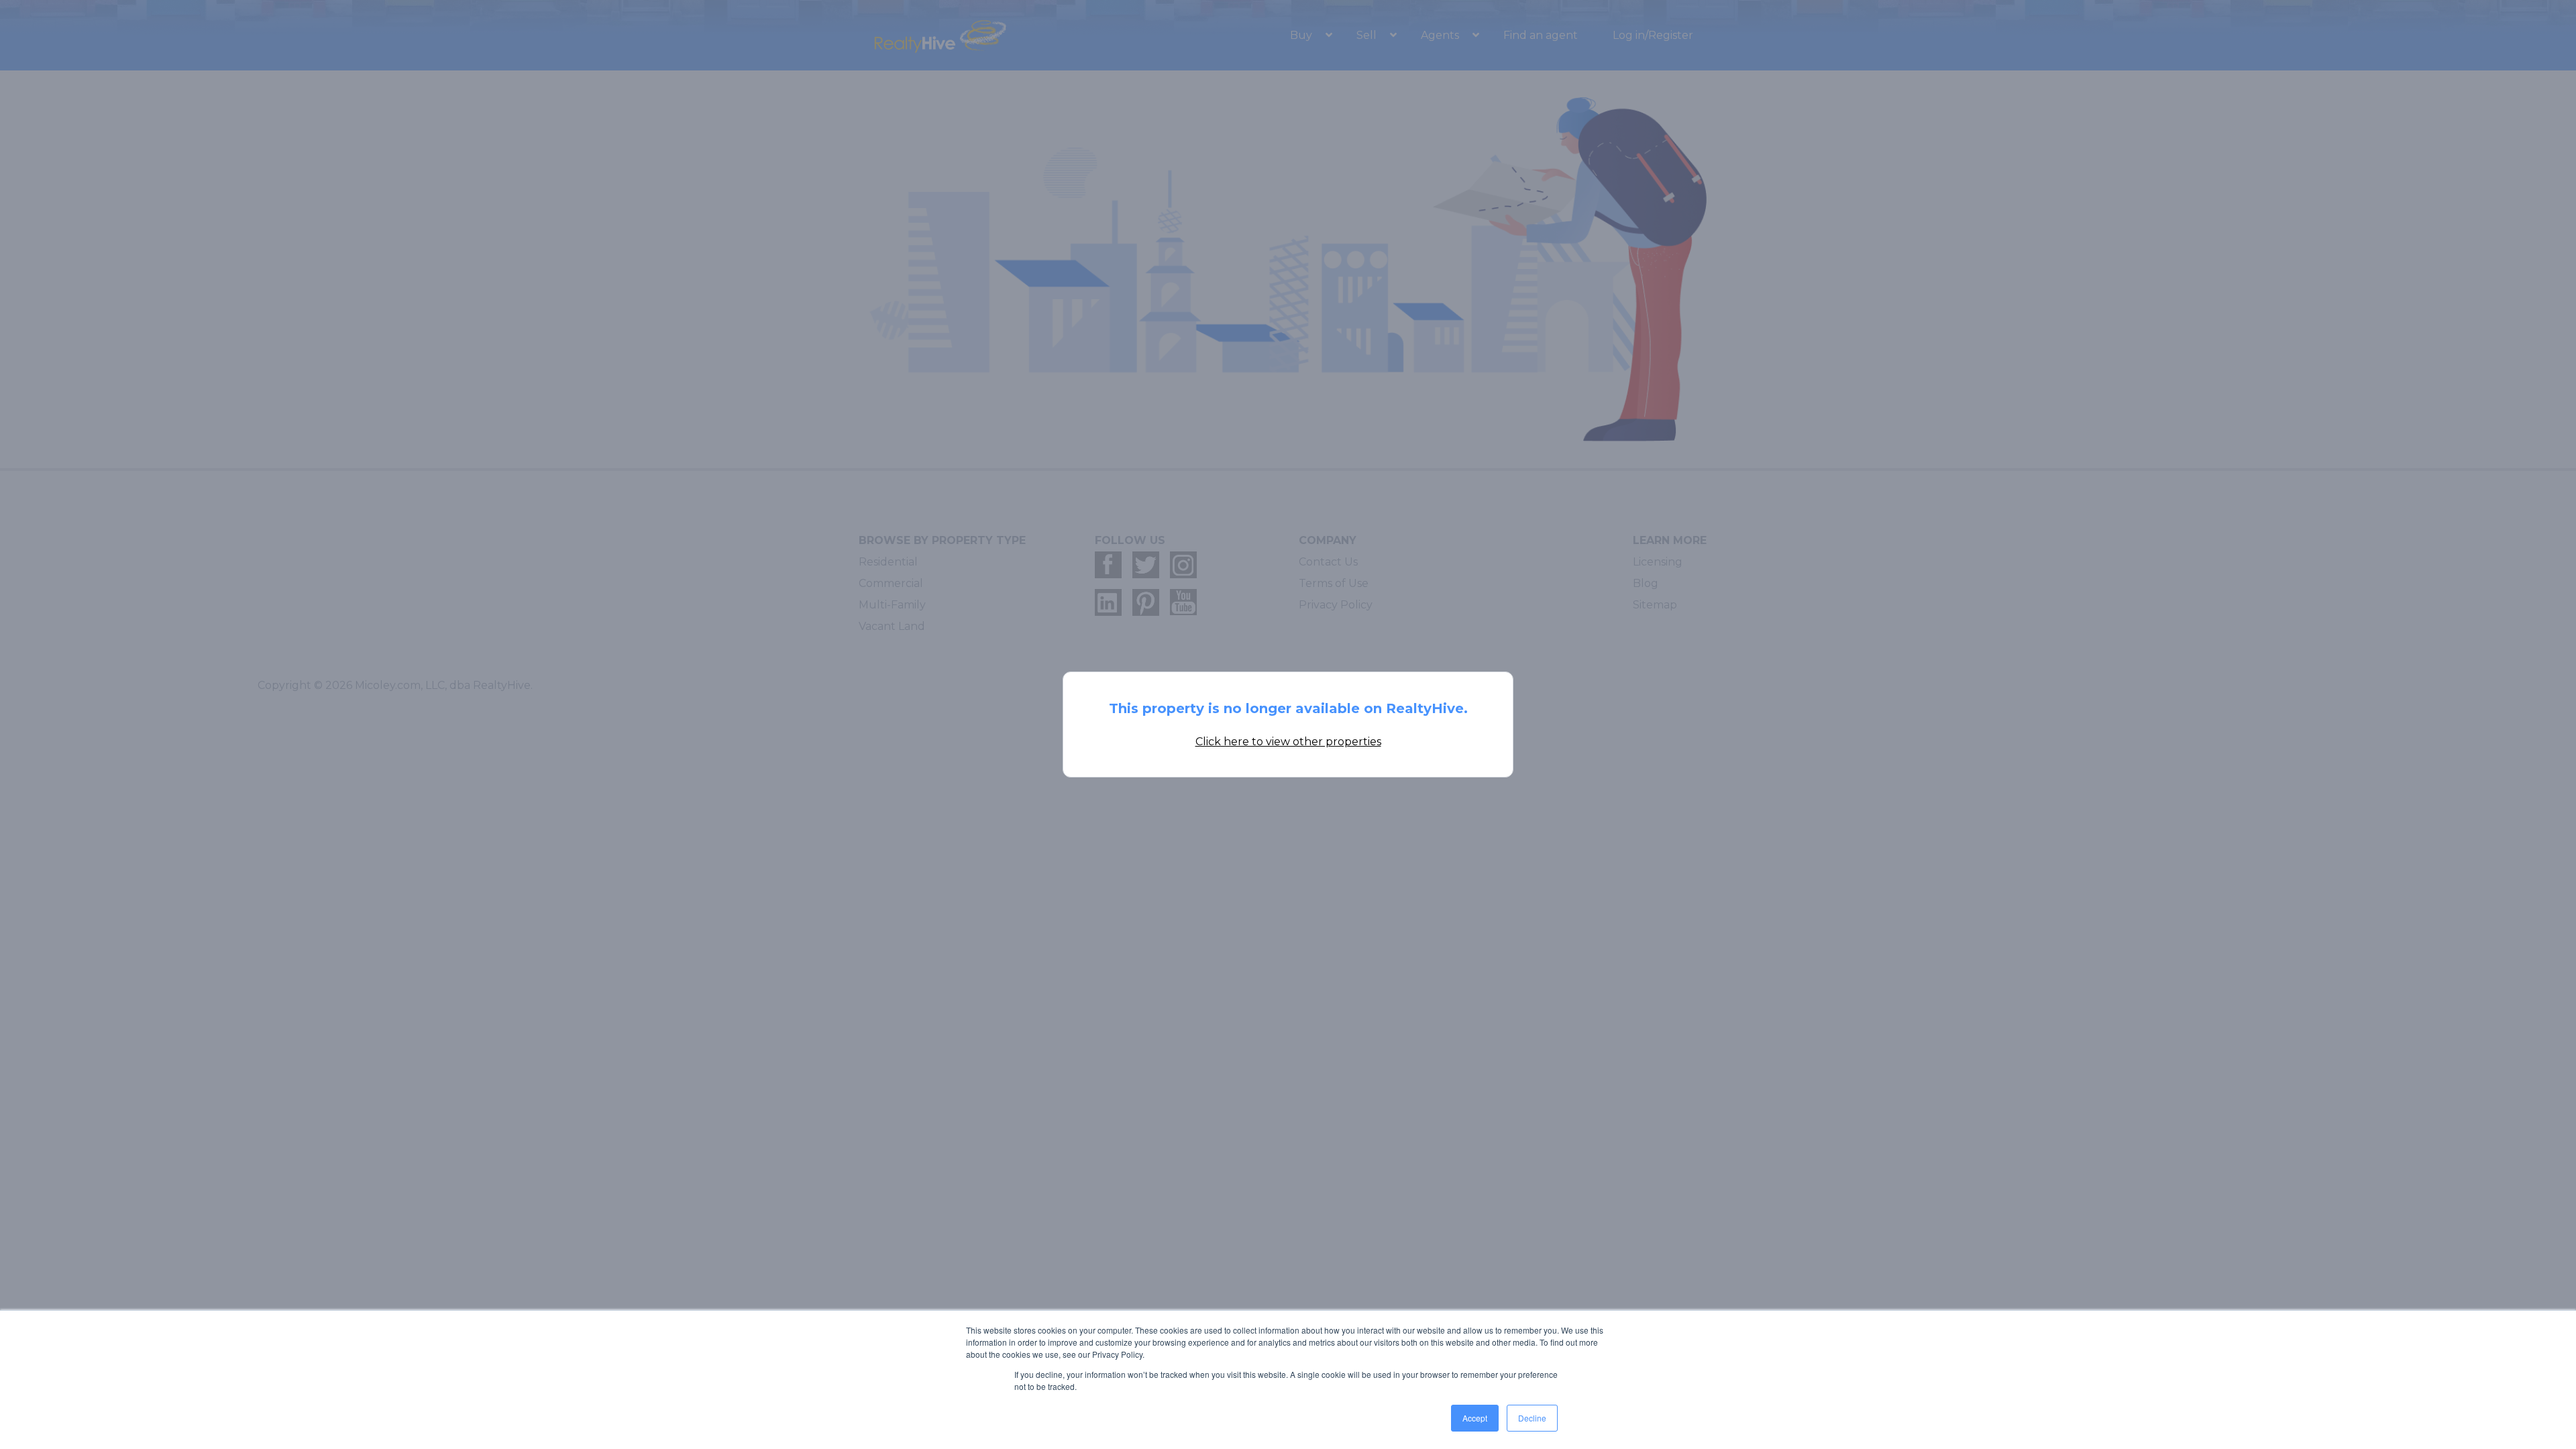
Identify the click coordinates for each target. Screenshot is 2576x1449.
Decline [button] (1532, 1418)
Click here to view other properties (1288, 742)
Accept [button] (1475, 1418)
